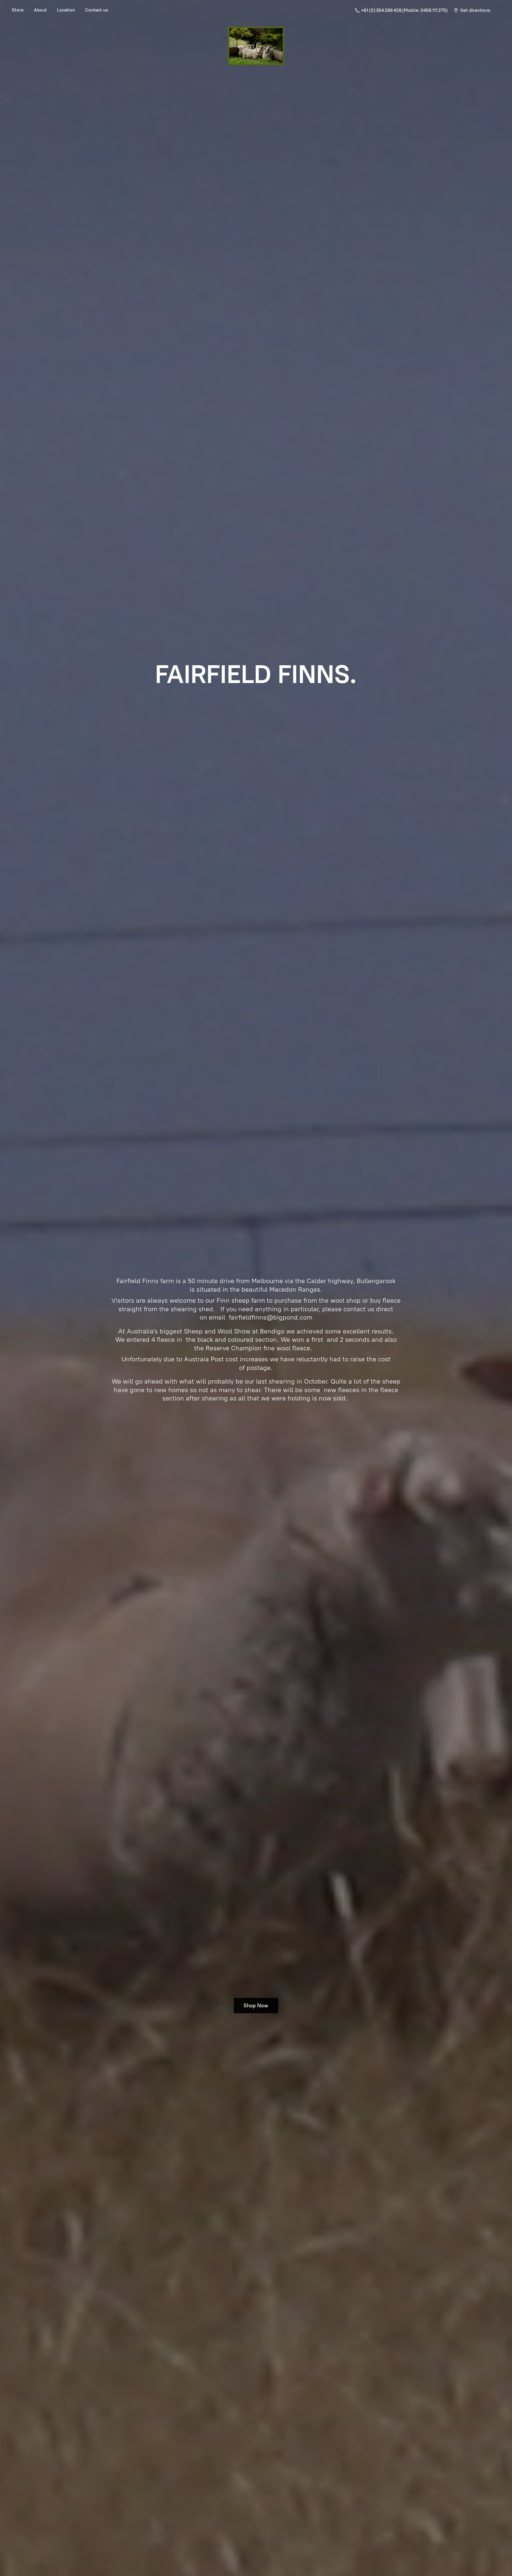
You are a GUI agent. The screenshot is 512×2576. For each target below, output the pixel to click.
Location (66, 10)
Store (18, 10)
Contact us (97, 10)
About (40, 10)
